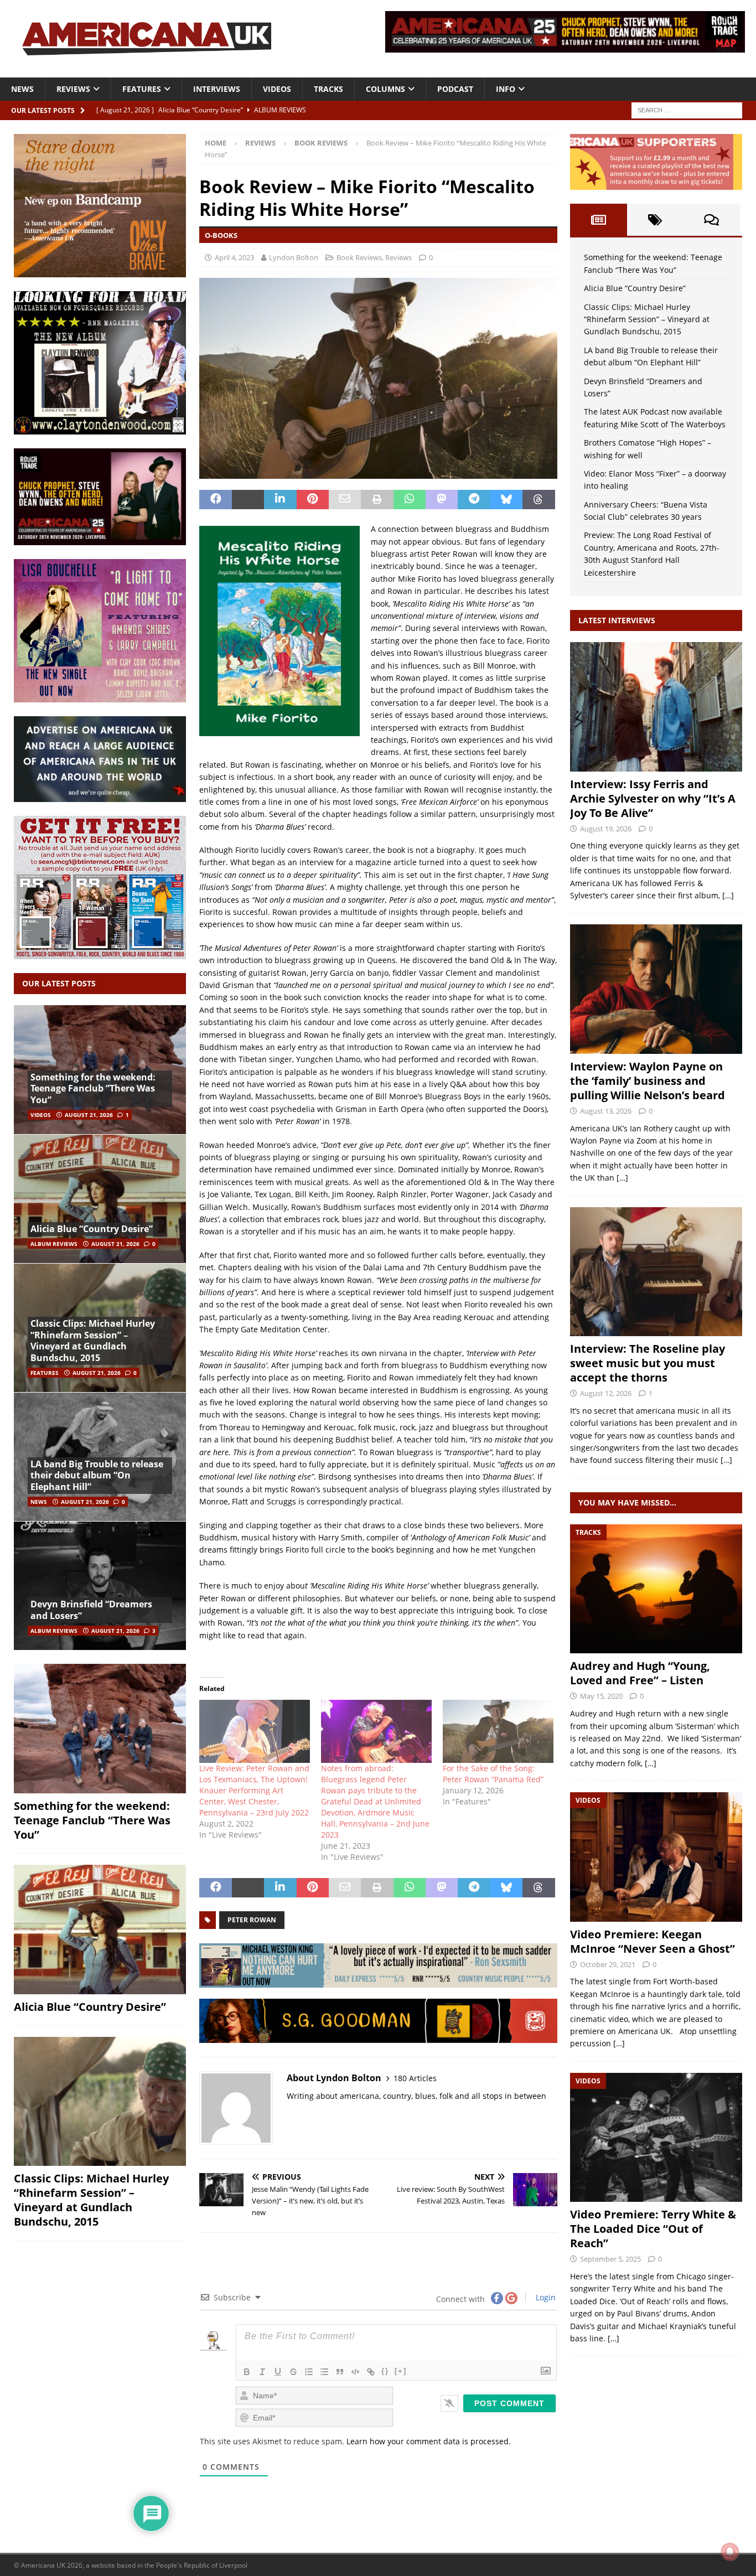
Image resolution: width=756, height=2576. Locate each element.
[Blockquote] (340, 2372)
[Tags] (655, 220)
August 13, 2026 (606, 1111)
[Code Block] (355, 2372)
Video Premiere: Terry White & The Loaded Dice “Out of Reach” (653, 2229)
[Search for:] (687, 109)
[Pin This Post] (313, 500)
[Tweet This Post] (248, 500)
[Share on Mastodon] (442, 500)
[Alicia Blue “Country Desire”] (100, 1199)
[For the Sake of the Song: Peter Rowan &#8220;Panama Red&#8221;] (498, 1731)
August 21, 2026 (89, 1115)
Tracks (328, 89)
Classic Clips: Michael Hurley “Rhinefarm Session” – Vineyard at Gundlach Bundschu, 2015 (93, 1341)
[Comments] (712, 220)
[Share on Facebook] (215, 500)
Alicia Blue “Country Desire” (92, 1229)
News (22, 89)
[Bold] (247, 2372)
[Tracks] (656, 1589)
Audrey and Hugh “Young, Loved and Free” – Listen (640, 1673)
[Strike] (293, 2372)
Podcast (455, 89)
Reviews (73, 89)
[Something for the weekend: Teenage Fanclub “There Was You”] (100, 1729)
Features (142, 89)
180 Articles (415, 2078)
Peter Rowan (252, 1920)
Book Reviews (359, 257)
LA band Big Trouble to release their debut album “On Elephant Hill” (97, 1476)
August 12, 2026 (606, 1393)
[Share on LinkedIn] (280, 500)
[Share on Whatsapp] (410, 500)
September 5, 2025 (610, 2259)
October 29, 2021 (608, 1964)
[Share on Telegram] (474, 500)
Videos (277, 89)
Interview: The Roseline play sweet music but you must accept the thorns (648, 1363)
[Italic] (262, 2372)
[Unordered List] (324, 2372)
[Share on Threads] (538, 500)
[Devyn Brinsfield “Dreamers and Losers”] (100, 1586)
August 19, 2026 (606, 829)
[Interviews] (656, 707)
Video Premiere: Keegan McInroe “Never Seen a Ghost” (653, 1941)
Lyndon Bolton (294, 257)
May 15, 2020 (601, 1696)
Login (545, 2297)
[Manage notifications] (730, 2552)
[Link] (371, 2372)
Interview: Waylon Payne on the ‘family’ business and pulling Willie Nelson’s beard (648, 1081)
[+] (401, 2371)
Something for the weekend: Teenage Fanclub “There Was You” (93, 1089)
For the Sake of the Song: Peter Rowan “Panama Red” (493, 1774)
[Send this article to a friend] (345, 500)
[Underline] (278, 2372)
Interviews (217, 89)
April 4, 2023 (234, 257)
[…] (728, 895)
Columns (385, 89)
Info (506, 89)
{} (385, 2371)
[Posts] (598, 220)
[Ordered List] (309, 2372)
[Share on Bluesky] (506, 500)
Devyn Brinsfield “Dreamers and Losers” (91, 1610)
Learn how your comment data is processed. (429, 2441)
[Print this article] (377, 500)
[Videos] (656, 1857)
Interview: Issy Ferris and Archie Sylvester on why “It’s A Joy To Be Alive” (653, 798)
